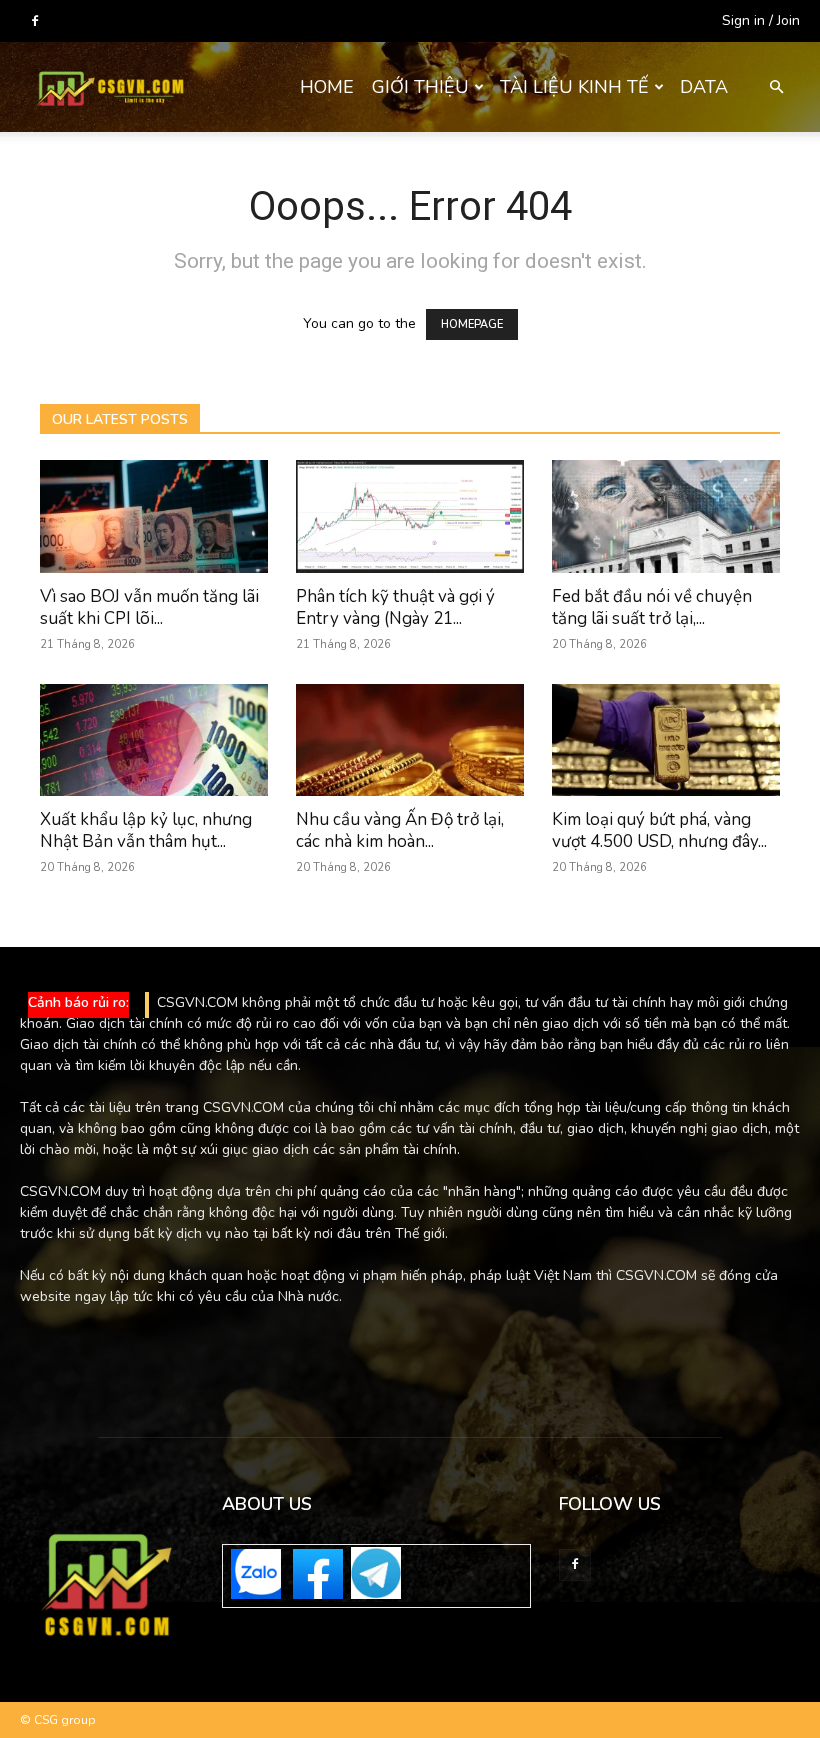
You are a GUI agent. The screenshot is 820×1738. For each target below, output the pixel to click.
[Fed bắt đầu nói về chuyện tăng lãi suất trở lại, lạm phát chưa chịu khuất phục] (666, 516)
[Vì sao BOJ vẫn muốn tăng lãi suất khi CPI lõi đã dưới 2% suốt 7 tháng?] (154, 516)
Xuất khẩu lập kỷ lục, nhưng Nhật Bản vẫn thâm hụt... (146, 830)
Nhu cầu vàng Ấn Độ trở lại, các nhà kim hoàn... (400, 830)
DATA (704, 87)
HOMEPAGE (472, 324)
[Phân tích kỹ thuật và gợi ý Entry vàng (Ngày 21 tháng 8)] (410, 516)
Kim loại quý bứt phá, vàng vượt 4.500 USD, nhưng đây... (659, 830)
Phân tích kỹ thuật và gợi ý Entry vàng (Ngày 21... (395, 607)
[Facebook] (35, 21)
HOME (327, 87)
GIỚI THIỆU (420, 87)
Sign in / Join (761, 20)
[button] (776, 87)
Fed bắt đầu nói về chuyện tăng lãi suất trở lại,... (652, 607)
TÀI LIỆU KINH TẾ (574, 87)
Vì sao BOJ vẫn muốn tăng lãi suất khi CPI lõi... (149, 607)
